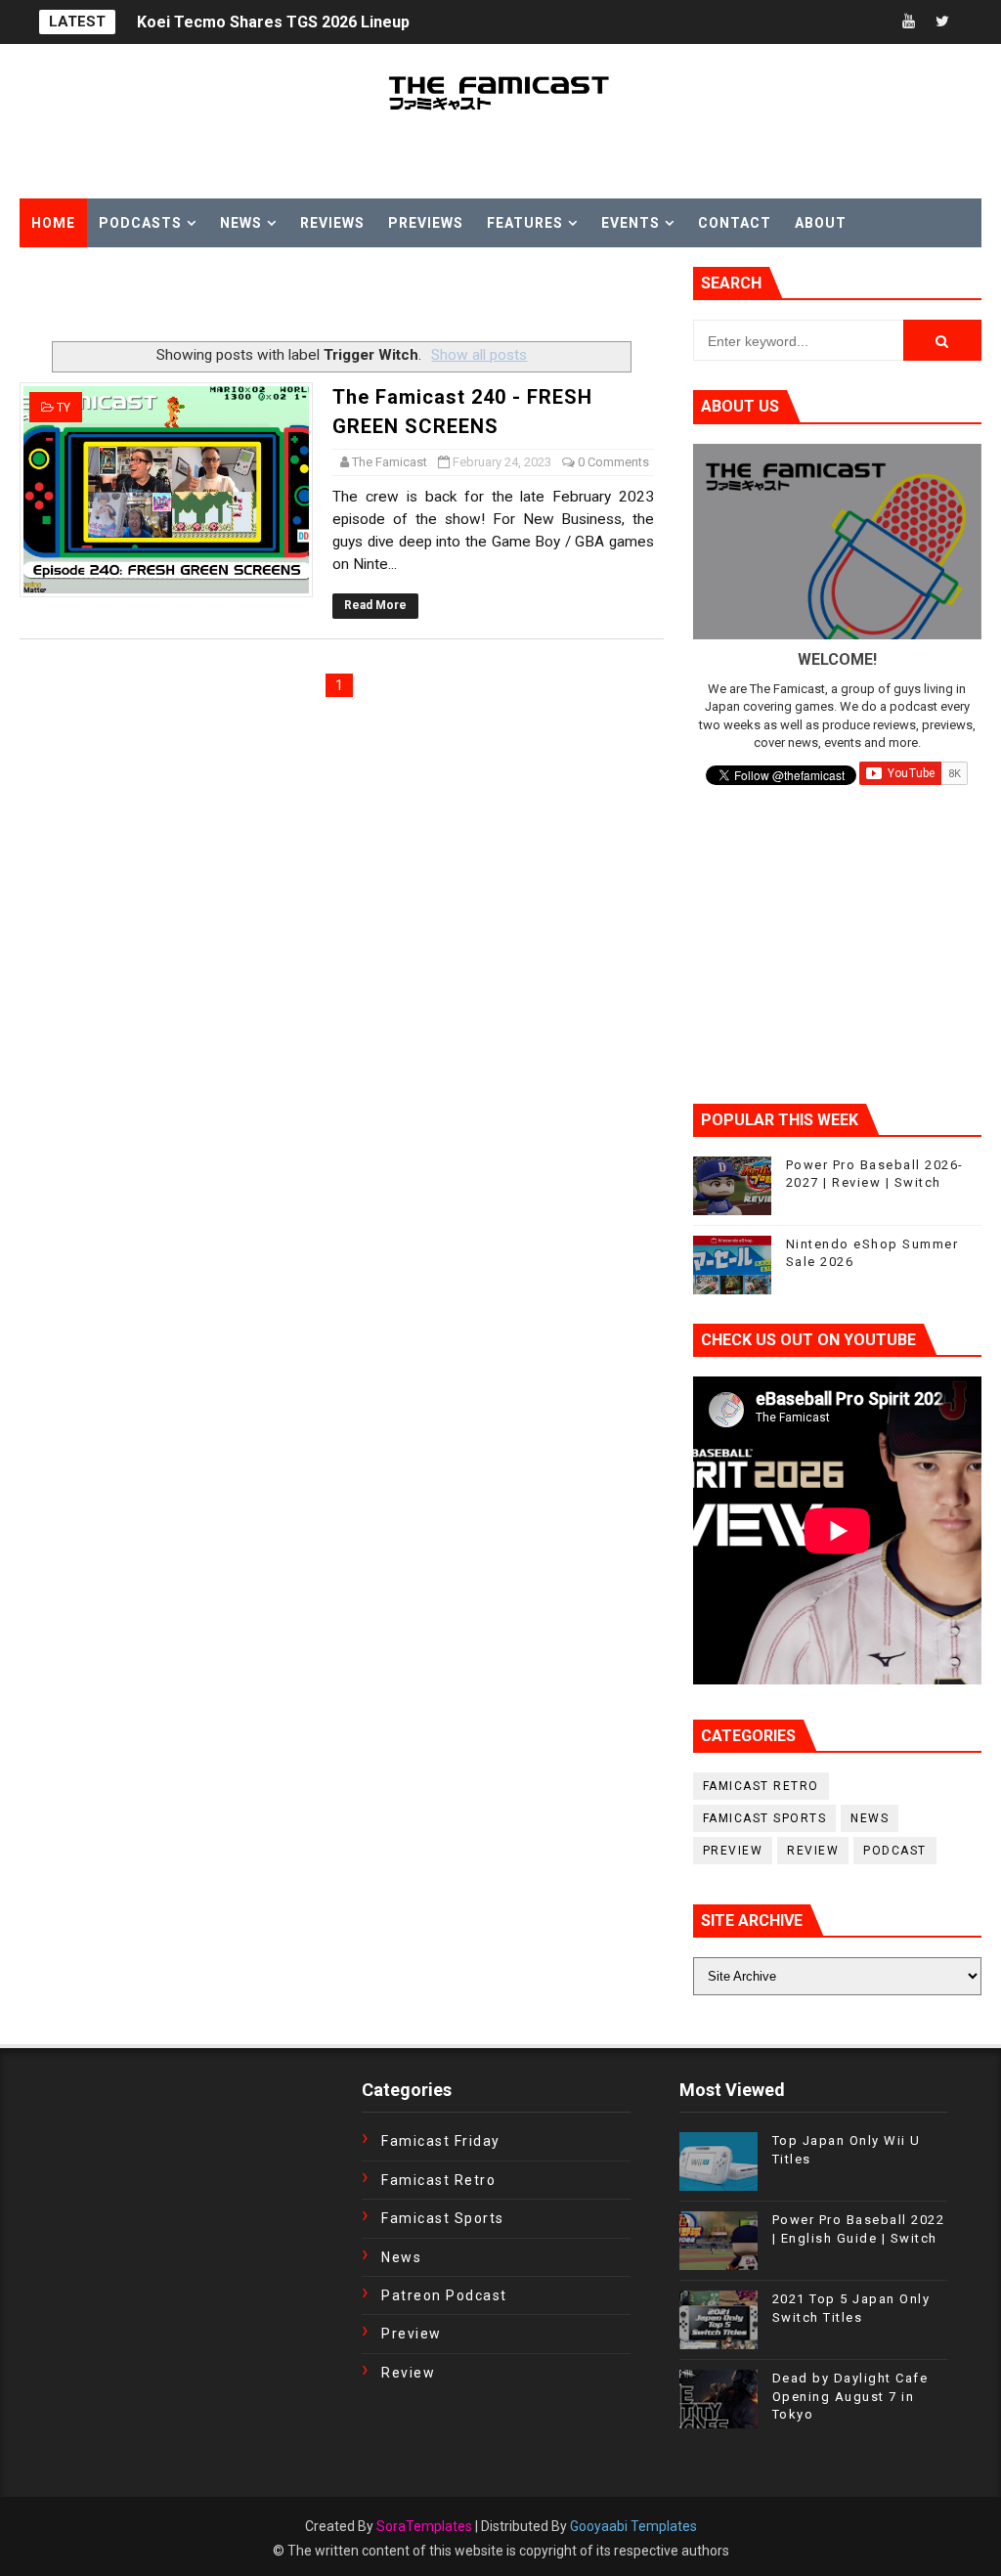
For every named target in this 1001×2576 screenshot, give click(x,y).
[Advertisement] (248, 296)
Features (525, 223)
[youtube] (908, 22)
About (821, 223)
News (241, 223)
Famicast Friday (441, 2141)
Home (53, 223)
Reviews (332, 223)
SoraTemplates (424, 2526)
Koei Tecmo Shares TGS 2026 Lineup (273, 22)
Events (631, 223)
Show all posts (479, 355)
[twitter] (942, 22)
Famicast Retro (761, 1786)
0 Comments (613, 462)
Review (813, 1851)
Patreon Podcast (444, 2295)
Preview (733, 1851)
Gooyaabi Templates (633, 2526)
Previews (426, 223)
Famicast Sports (765, 1818)
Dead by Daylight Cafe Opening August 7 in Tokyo (850, 2396)
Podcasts (140, 223)
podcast (895, 1851)
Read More (375, 605)
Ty (64, 408)
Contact (735, 223)
